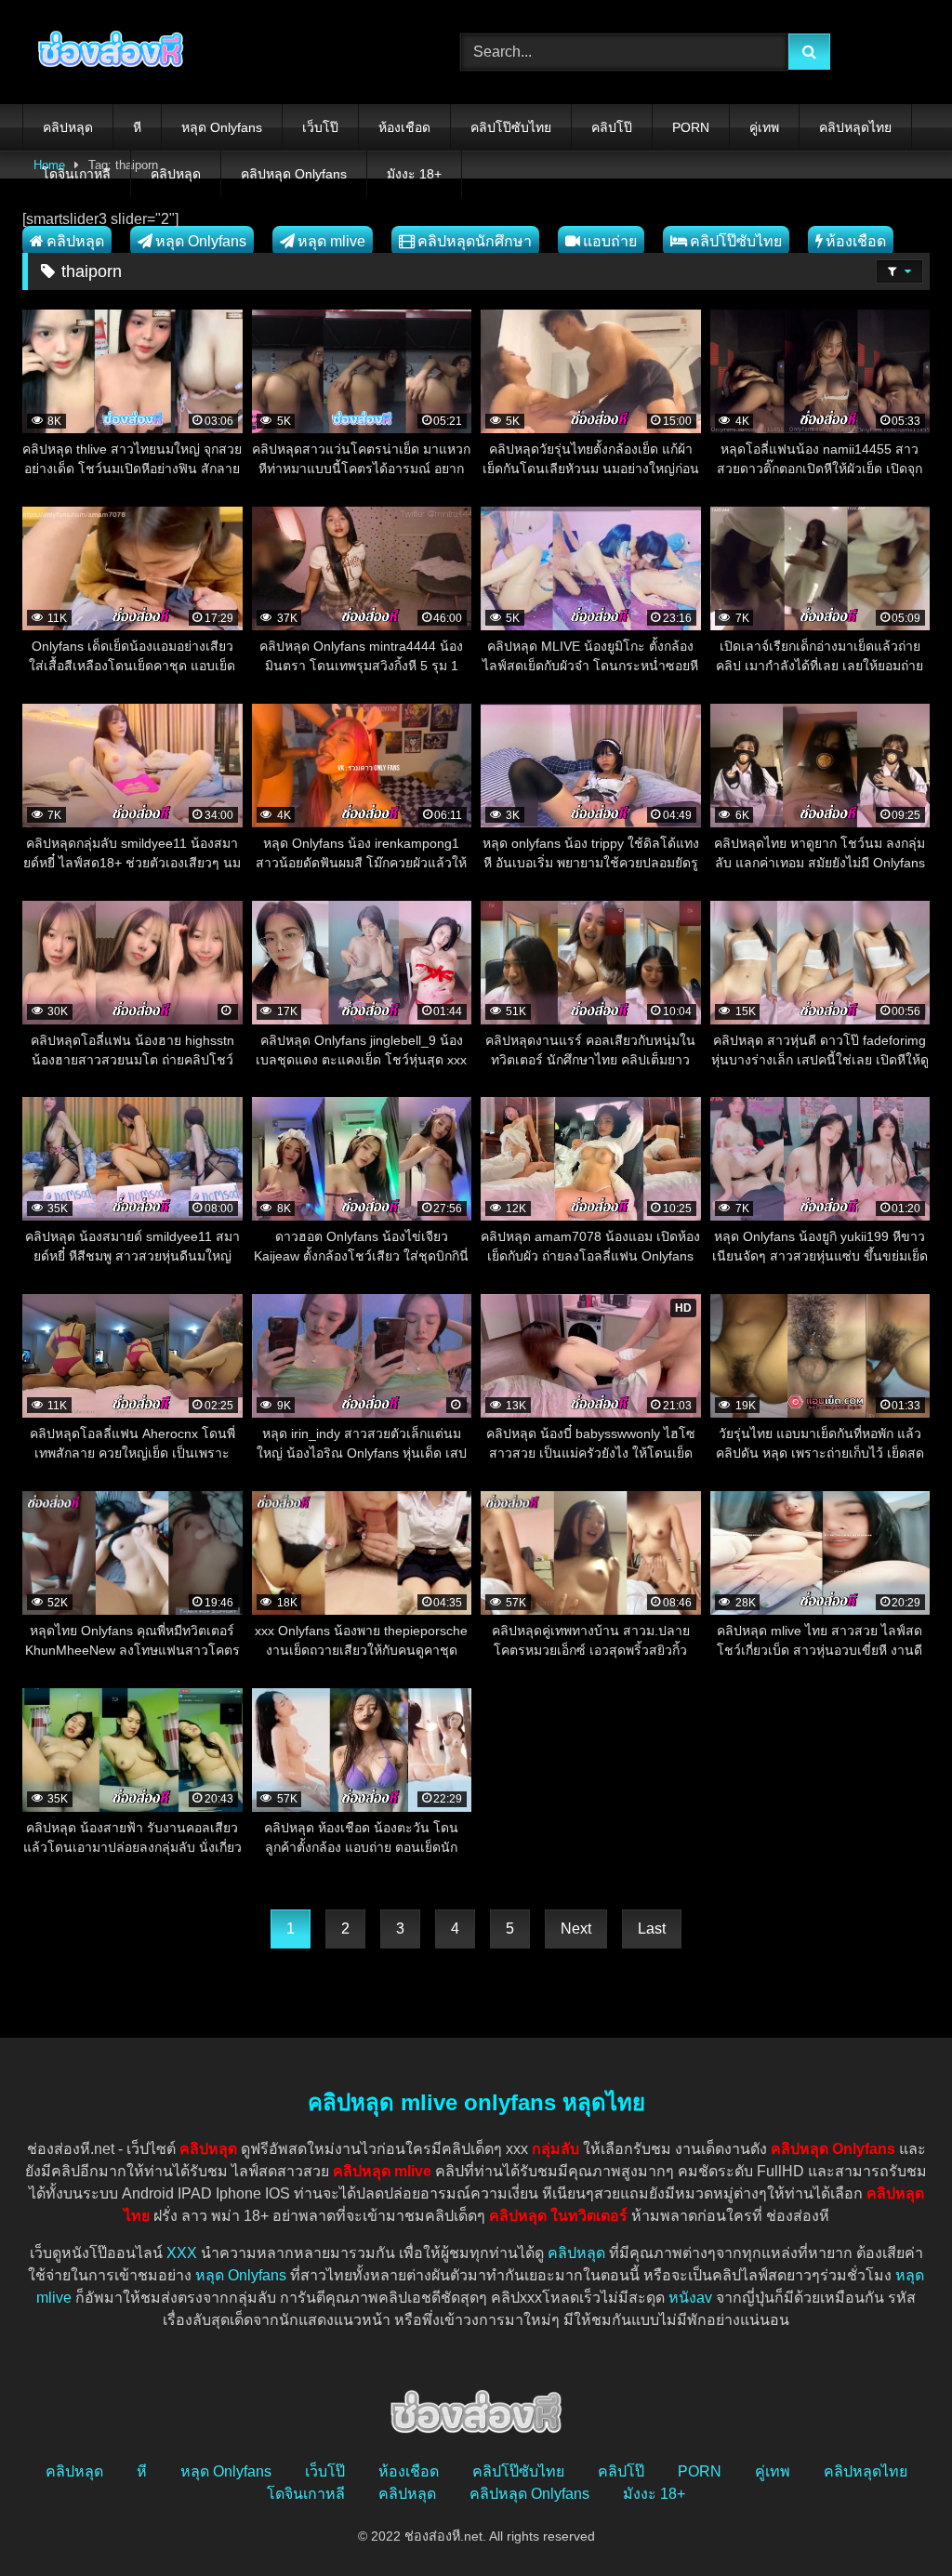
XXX (182, 2253)
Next (576, 1929)
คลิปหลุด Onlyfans (294, 174)
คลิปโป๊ (612, 127)
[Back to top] (894, 2521)
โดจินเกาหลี (76, 174)
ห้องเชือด (404, 127)
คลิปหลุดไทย (855, 127)
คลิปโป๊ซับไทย (511, 127)
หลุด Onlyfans (222, 127)
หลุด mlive (331, 241)
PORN (691, 127)
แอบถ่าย (610, 241)
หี (137, 127)
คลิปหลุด (68, 127)
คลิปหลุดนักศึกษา (475, 241)
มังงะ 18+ (414, 174)
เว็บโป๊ (320, 127)
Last (652, 1929)
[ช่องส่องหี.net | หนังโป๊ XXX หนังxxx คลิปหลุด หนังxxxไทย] (212, 52)
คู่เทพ (764, 127)
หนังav (690, 2298)
